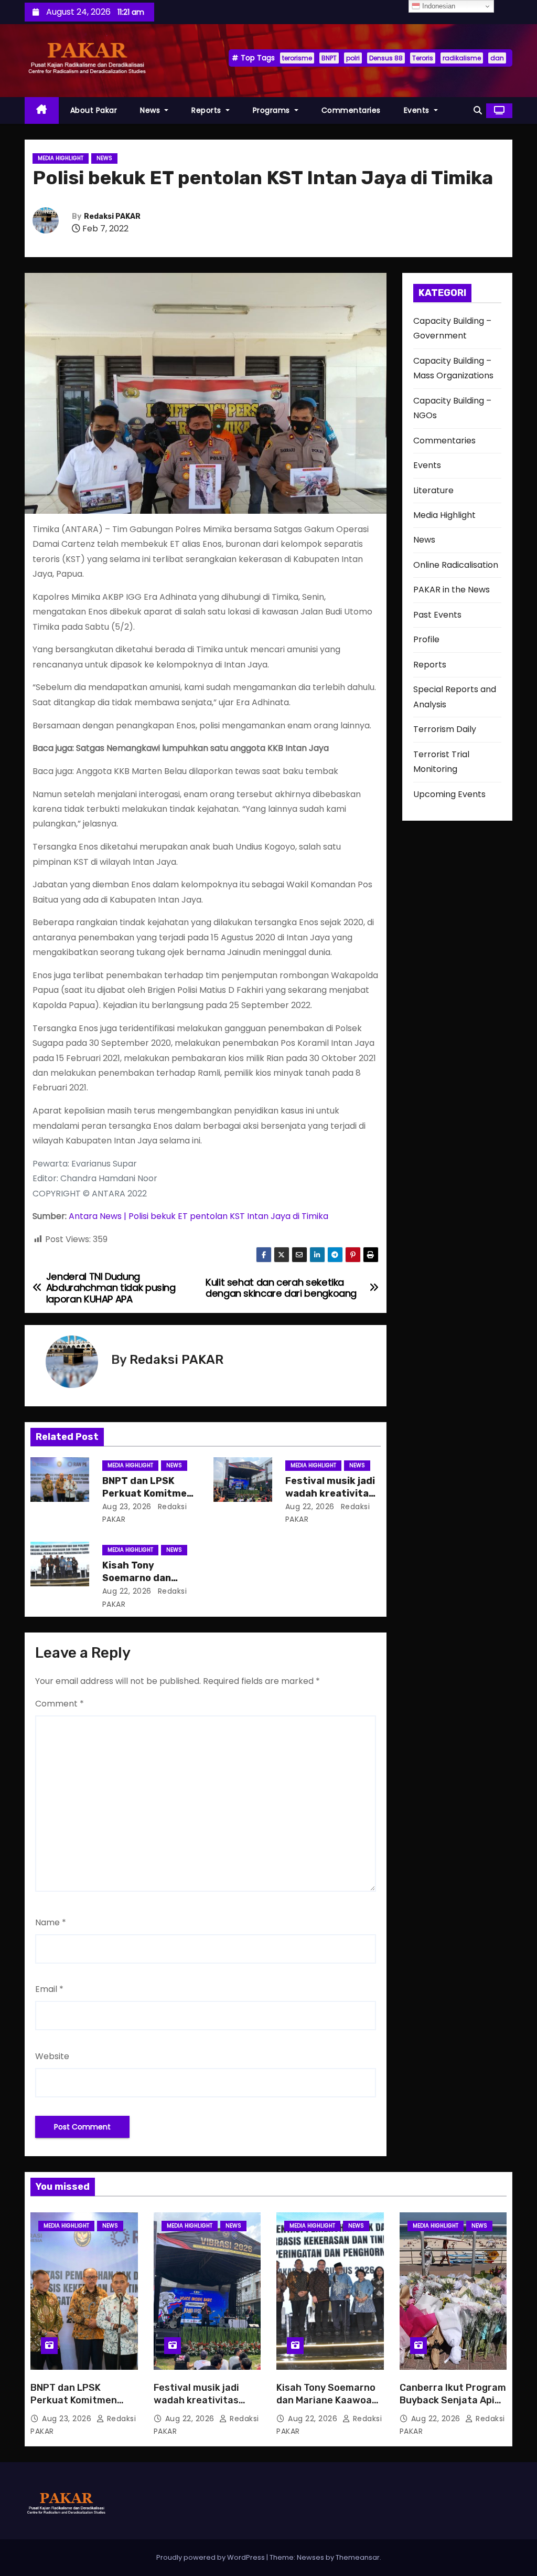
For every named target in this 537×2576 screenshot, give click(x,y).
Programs (273, 110)
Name (51, 1922)
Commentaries (351, 110)
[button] (478, 110)
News (151, 110)
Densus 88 (386, 58)
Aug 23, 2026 (127, 1507)
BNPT (329, 58)
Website (52, 2056)
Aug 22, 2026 (310, 1507)
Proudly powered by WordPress (211, 2557)
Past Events (437, 615)
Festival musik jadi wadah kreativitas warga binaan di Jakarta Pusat (196, 2407)
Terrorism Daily (445, 729)
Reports (207, 110)
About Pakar (94, 110)
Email (49, 1989)
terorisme (297, 58)
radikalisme (462, 58)
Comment (60, 1704)
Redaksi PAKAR (112, 216)
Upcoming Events (449, 794)
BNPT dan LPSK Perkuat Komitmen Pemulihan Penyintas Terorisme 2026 (79, 2407)
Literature (433, 490)
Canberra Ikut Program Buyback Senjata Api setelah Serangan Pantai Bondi (453, 2407)
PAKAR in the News (452, 590)
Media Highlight (61, 158)
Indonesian (438, 6)
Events (418, 110)
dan (497, 58)
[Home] (42, 110)
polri (353, 58)
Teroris (423, 58)
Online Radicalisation (456, 565)
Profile (426, 639)
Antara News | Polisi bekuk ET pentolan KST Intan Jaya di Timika (198, 1216)
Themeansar (358, 2557)
